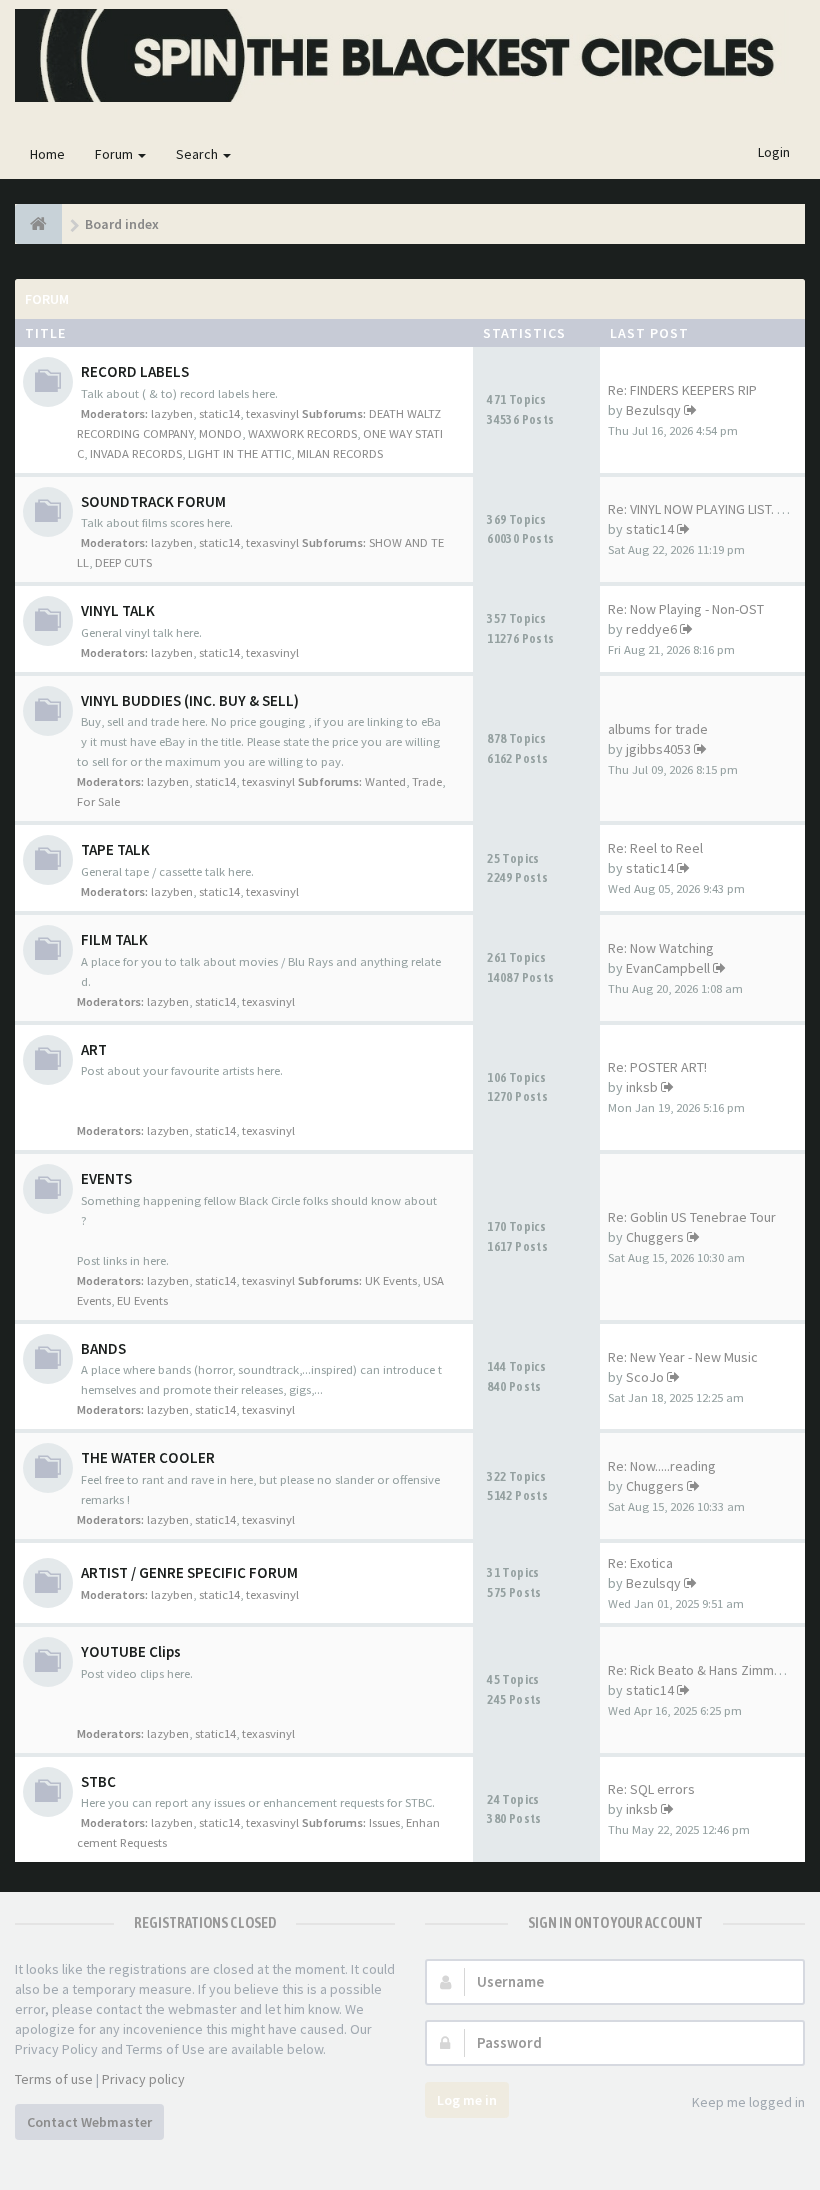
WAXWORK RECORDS (302, 433)
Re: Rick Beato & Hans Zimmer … (705, 1670)
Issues (384, 1822)
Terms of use (54, 2079)
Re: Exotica (640, 1563)
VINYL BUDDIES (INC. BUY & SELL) (190, 700)
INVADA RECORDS (136, 453)
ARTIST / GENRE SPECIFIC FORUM (189, 1572)
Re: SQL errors (651, 1789)
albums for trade (658, 729)
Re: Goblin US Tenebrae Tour (692, 1217)
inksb (642, 1087)
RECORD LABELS (135, 371)
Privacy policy (143, 2079)
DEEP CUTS (123, 562)
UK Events (391, 1280)
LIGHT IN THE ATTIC (239, 453)
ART (94, 1049)
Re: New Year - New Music (683, 1357)
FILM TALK (114, 939)
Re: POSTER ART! (657, 1067)
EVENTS (106, 1178)
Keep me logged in (748, 2102)
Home (47, 154)
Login (774, 152)
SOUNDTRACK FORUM (153, 501)
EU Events (142, 1300)
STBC (98, 1781)
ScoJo (645, 1377)
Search (198, 154)
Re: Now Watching (661, 948)
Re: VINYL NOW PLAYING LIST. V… (702, 509)
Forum (115, 154)
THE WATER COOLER (148, 1457)
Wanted (385, 781)
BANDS (103, 1348)
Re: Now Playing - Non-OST (686, 609)
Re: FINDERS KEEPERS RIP (682, 390)
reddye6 (651, 629)
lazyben (172, 413)
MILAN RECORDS (340, 453)
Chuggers (655, 1237)
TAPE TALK (115, 849)
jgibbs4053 (658, 749)
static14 (219, 413)
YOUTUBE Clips (131, 1651)
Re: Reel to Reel (655, 848)
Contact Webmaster (89, 2122)
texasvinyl (272, 413)
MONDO (220, 433)
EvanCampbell (668, 968)
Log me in (467, 2100)
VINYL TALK (118, 610)
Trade (427, 781)
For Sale (98, 801)
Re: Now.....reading (662, 1466)
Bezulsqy (653, 410)
